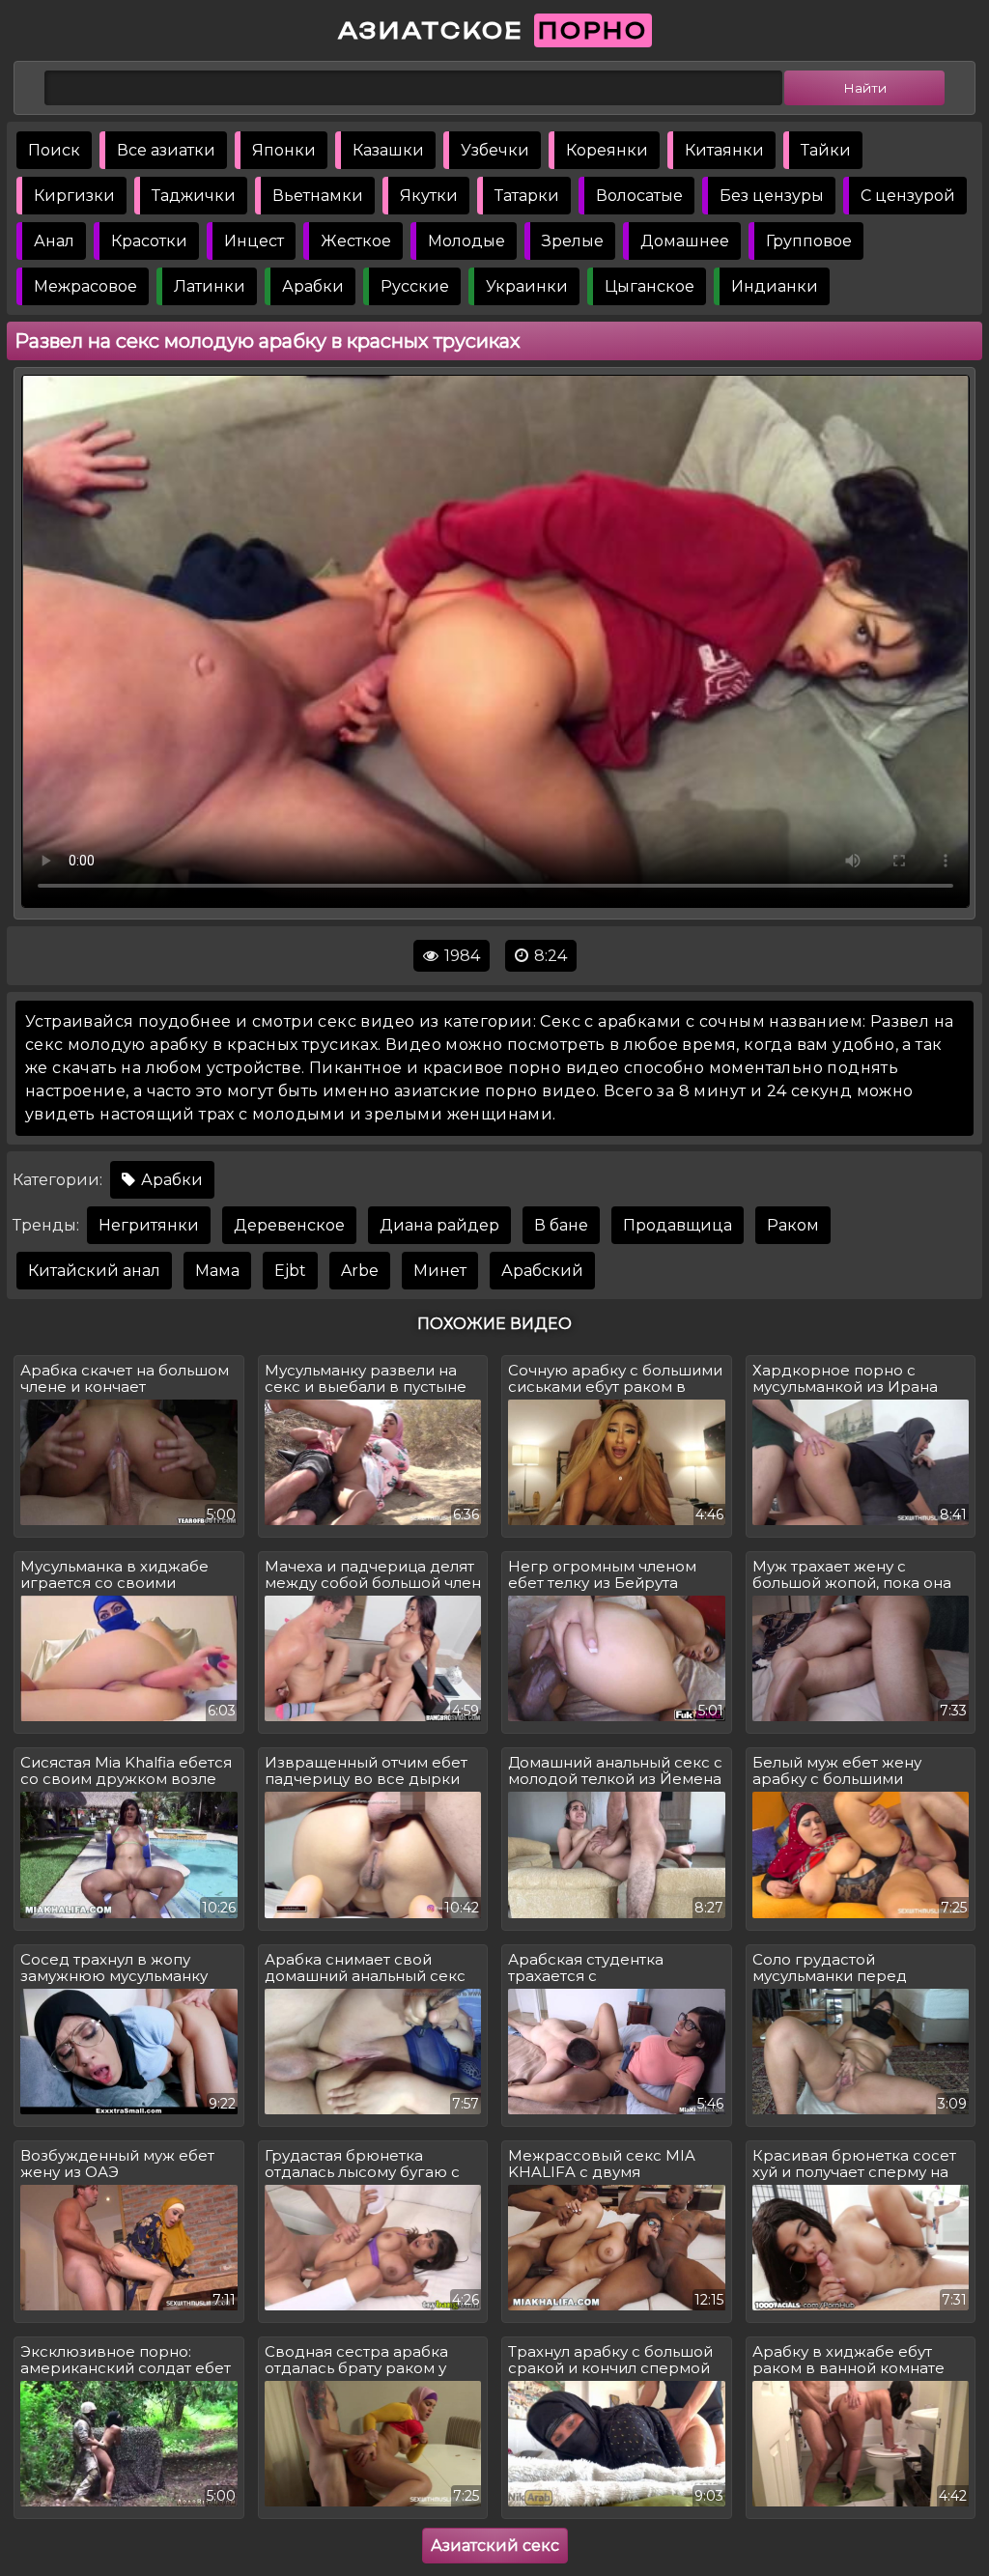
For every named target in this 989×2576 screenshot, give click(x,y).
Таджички (194, 196)
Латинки (210, 286)
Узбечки (495, 150)
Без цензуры (772, 196)
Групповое (809, 241)
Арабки (313, 286)
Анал (54, 241)
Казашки (388, 150)
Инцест (254, 241)
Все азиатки (166, 150)
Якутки (429, 196)
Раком (793, 1225)
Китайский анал (94, 1271)
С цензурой (908, 196)
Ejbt (290, 1271)
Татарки (527, 196)
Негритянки (149, 1225)
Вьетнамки (318, 196)
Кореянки (607, 150)
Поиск (54, 150)
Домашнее (685, 241)
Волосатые (639, 196)
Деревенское (289, 1225)
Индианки (775, 286)
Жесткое (356, 241)
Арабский (542, 1271)
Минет (440, 1271)
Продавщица (678, 1225)
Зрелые (573, 241)
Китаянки (724, 150)
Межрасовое (85, 286)
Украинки (527, 286)
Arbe (360, 1271)
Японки (284, 150)
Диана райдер (439, 1225)
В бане (561, 1225)
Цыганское (650, 286)
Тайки (826, 150)
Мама (217, 1271)
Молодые (466, 241)
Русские (415, 286)
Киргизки (74, 196)
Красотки (149, 241)
